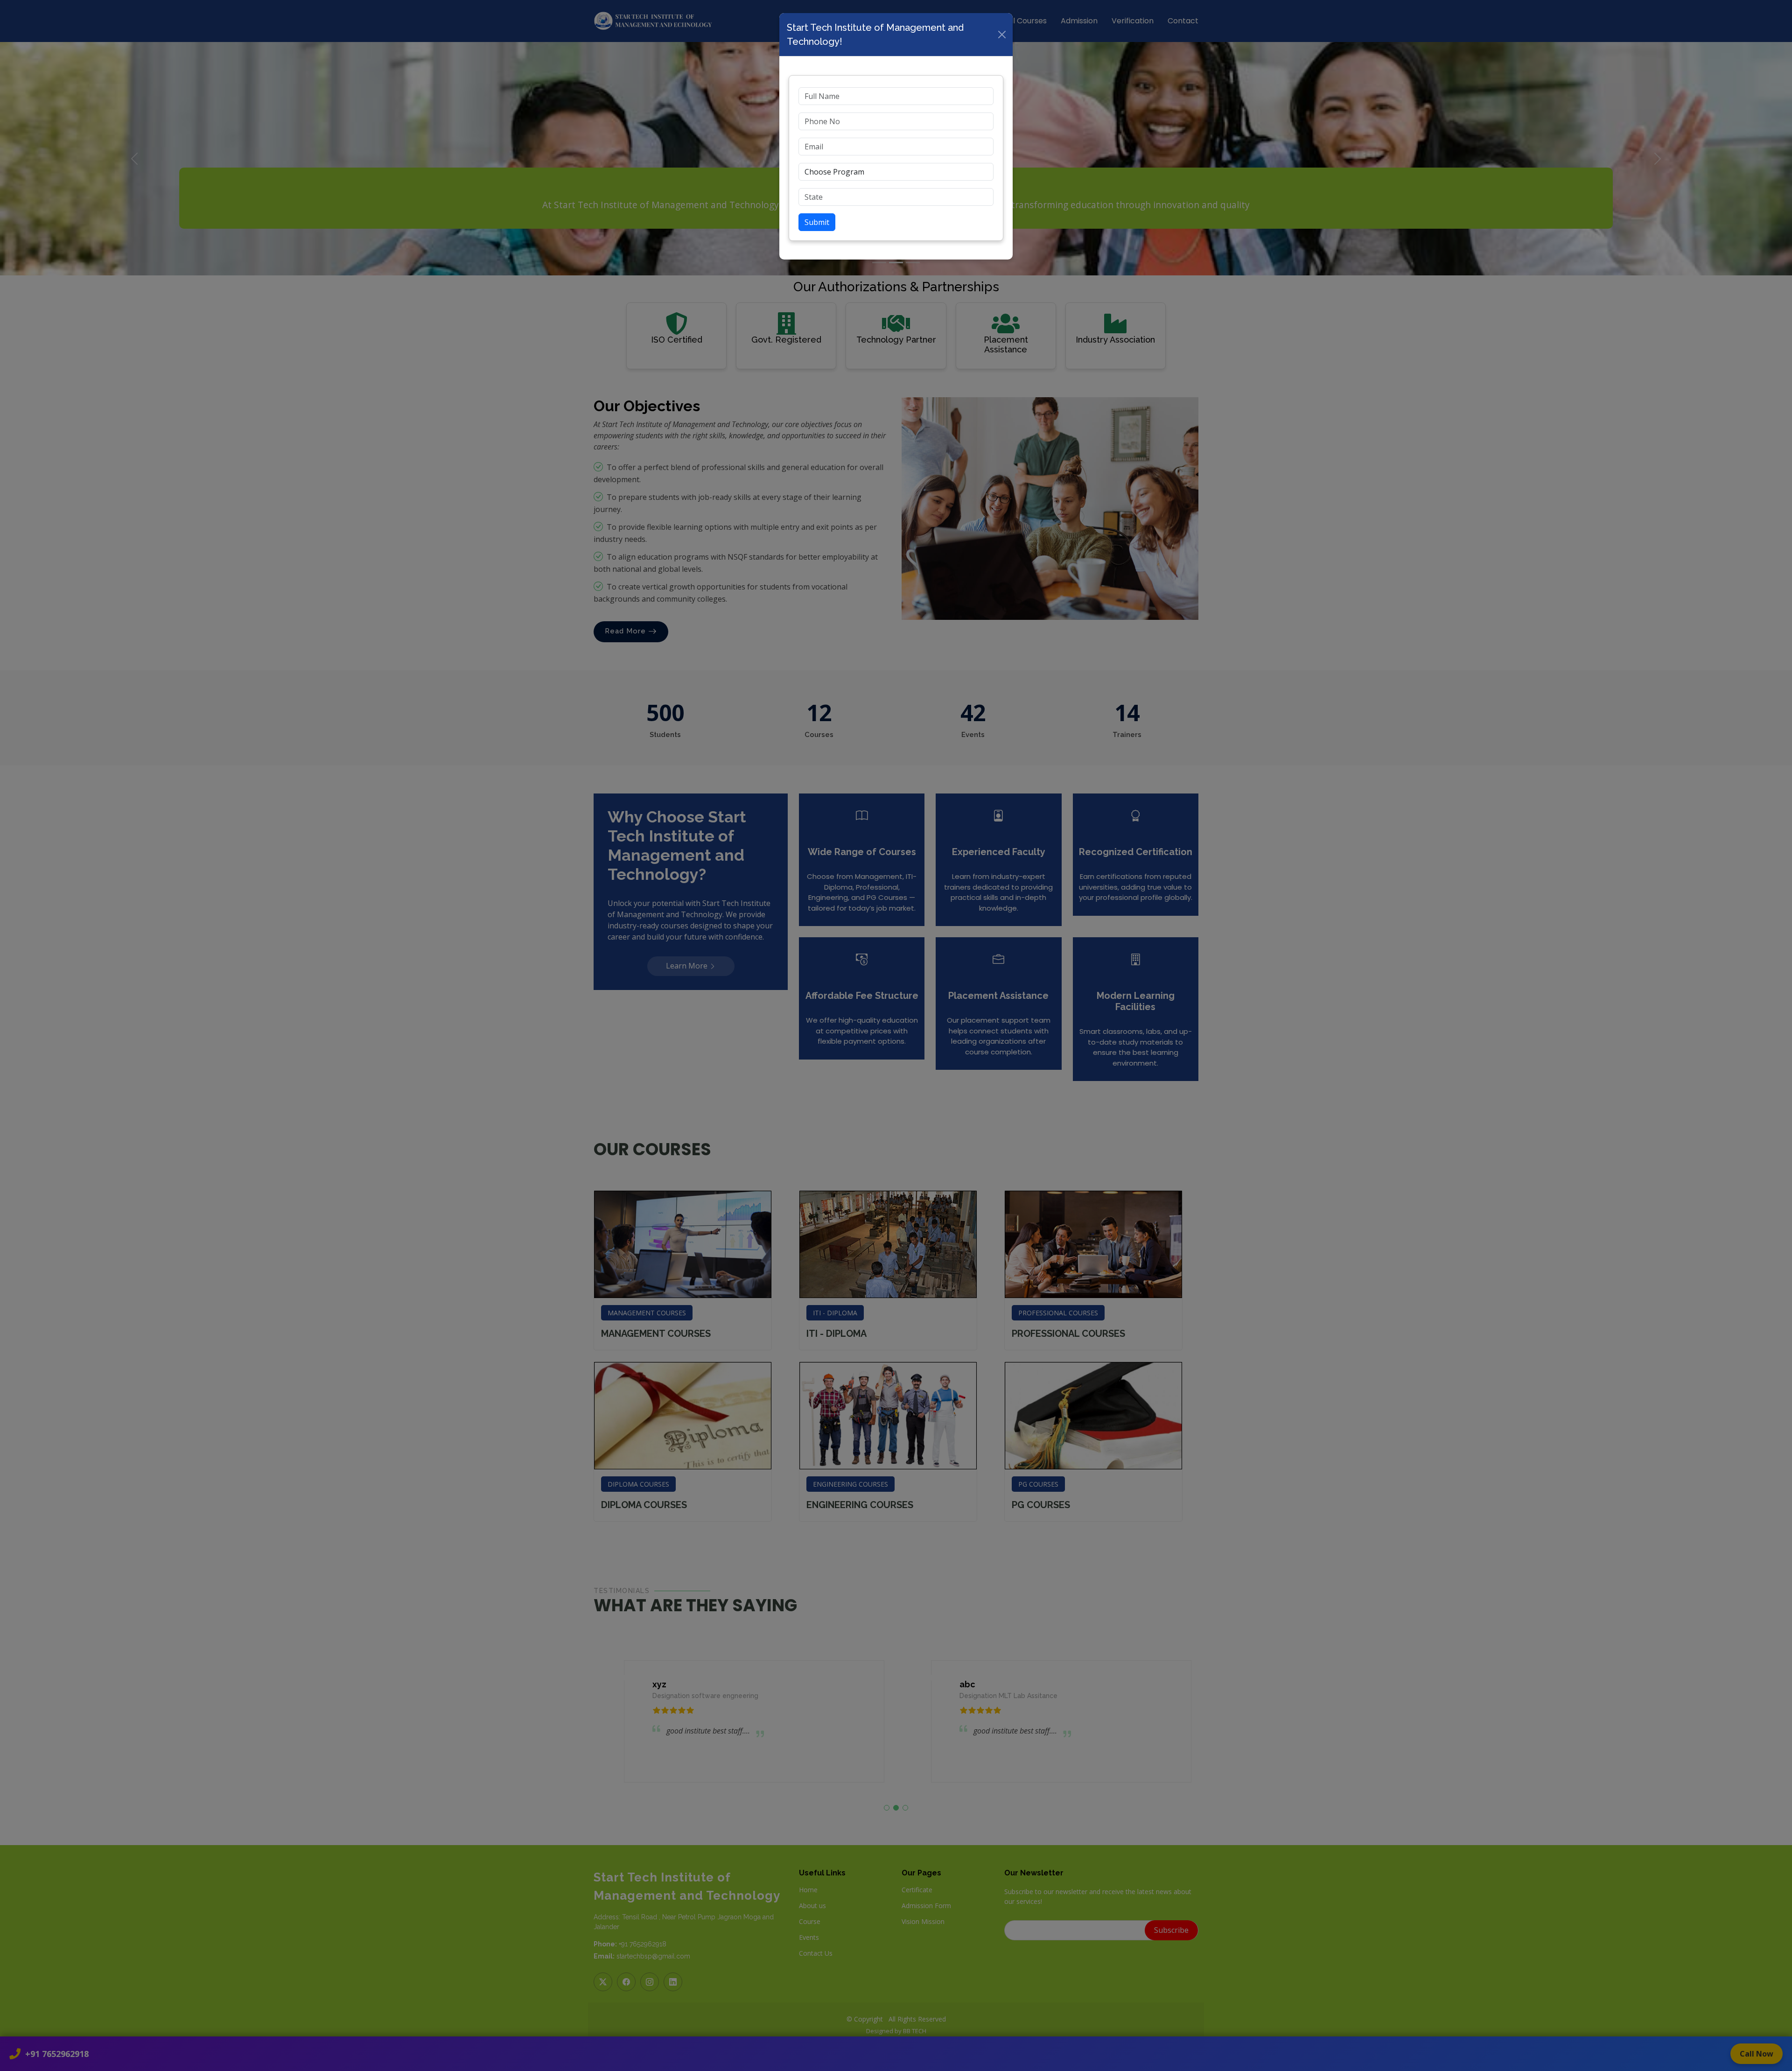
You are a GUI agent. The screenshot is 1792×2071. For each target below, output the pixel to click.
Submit (817, 222)
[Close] (1002, 35)
